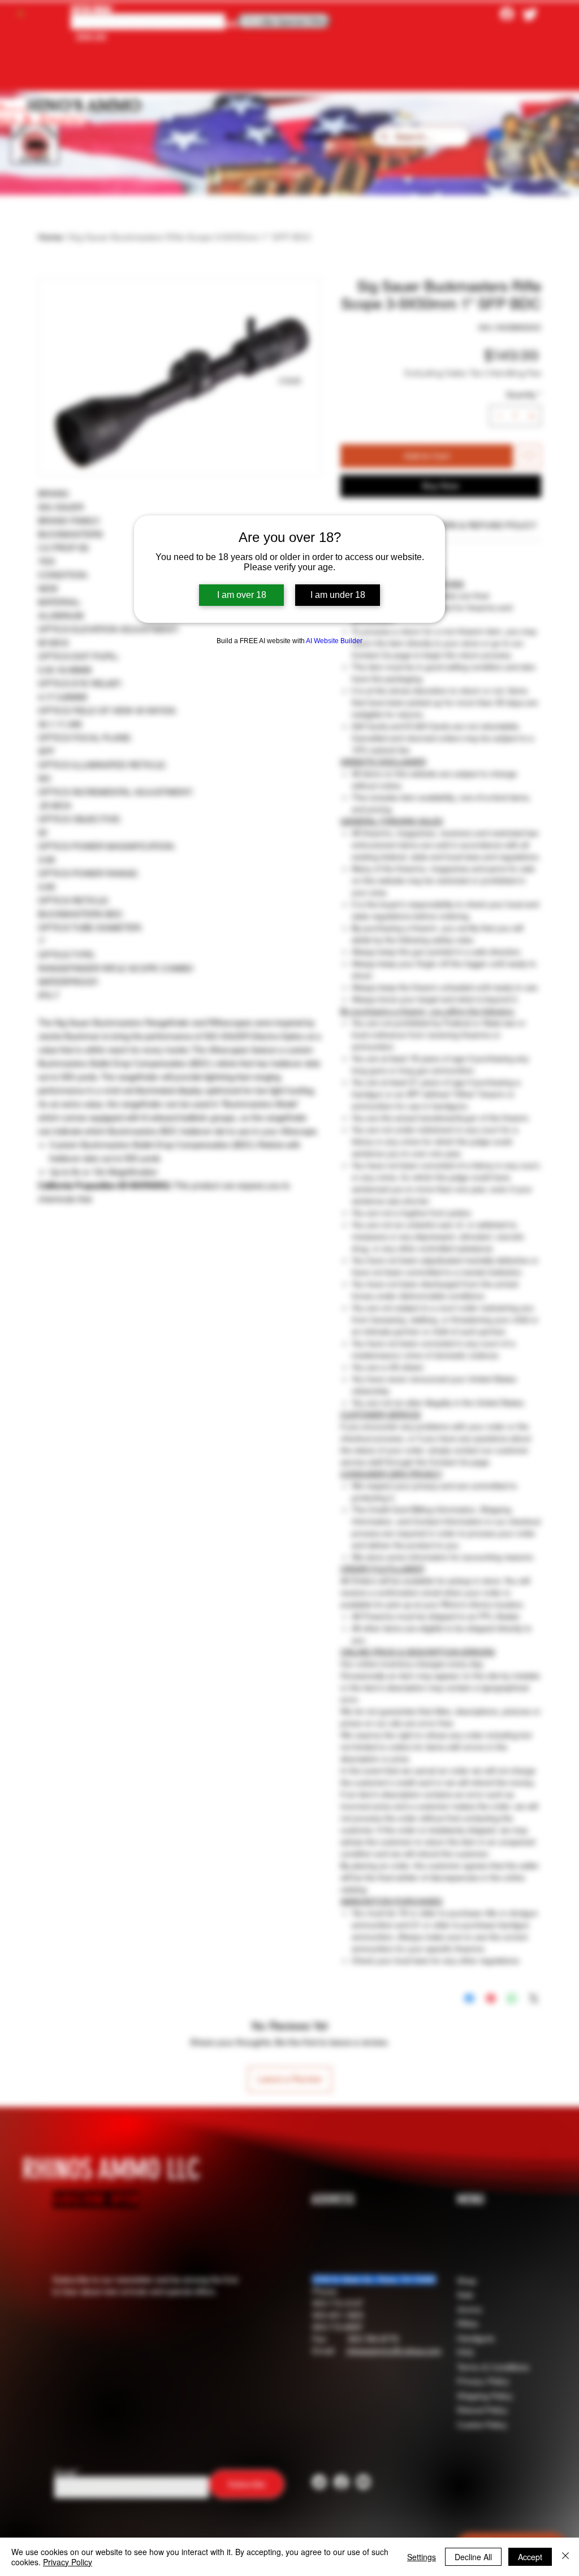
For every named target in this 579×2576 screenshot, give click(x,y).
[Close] (565, 2557)
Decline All (473, 2557)
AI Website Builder (334, 641)
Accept (530, 2557)
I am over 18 (242, 595)
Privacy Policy (68, 2562)
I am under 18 (338, 595)
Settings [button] (422, 2557)
